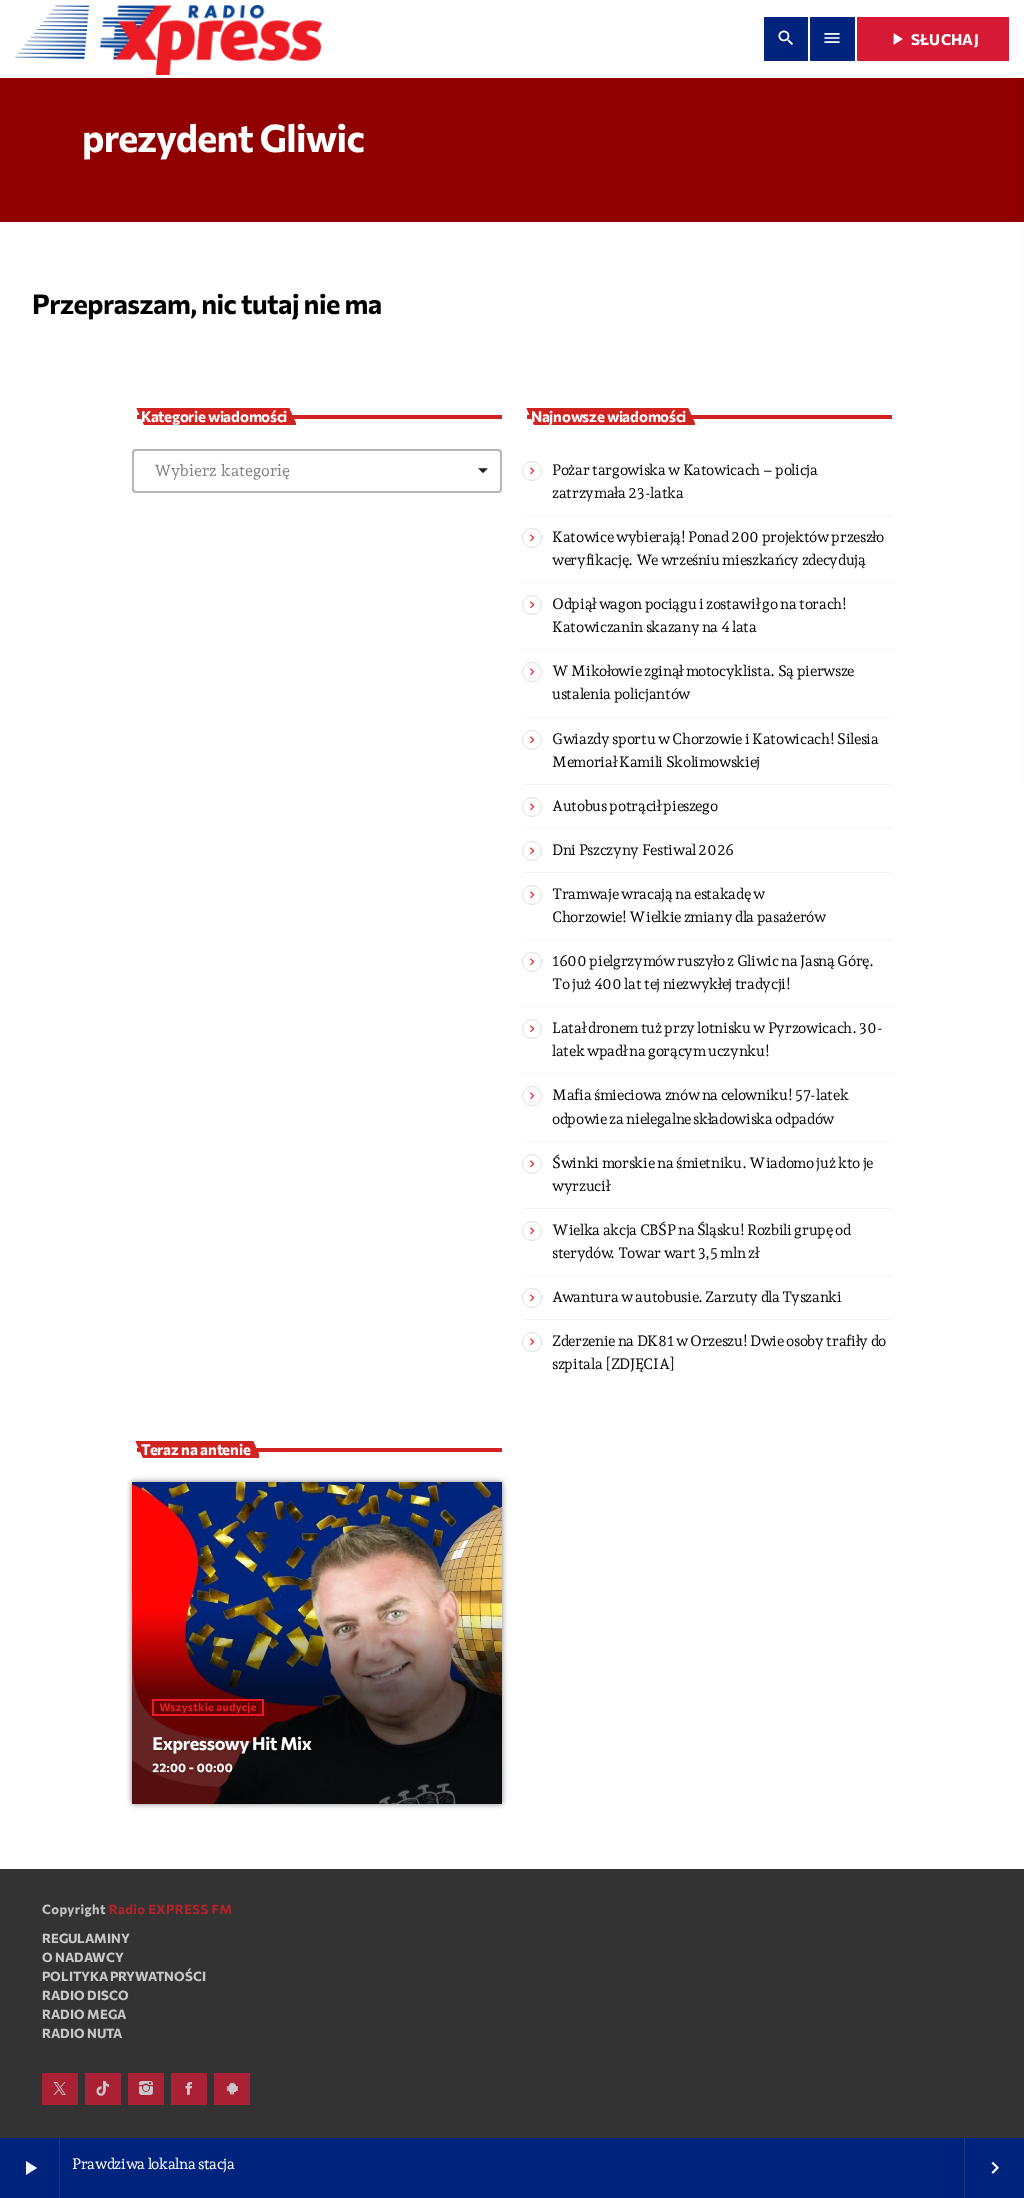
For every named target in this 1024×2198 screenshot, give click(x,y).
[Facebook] (189, 2089)
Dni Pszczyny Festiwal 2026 (643, 850)
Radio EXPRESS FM (171, 1909)
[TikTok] (103, 2089)
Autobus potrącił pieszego (634, 806)
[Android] (232, 2089)
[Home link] (168, 39)
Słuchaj (933, 39)
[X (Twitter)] (60, 2089)
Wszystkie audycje (207, 1707)
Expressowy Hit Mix (231, 1743)
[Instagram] (146, 2089)
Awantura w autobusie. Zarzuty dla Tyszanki (697, 1297)
